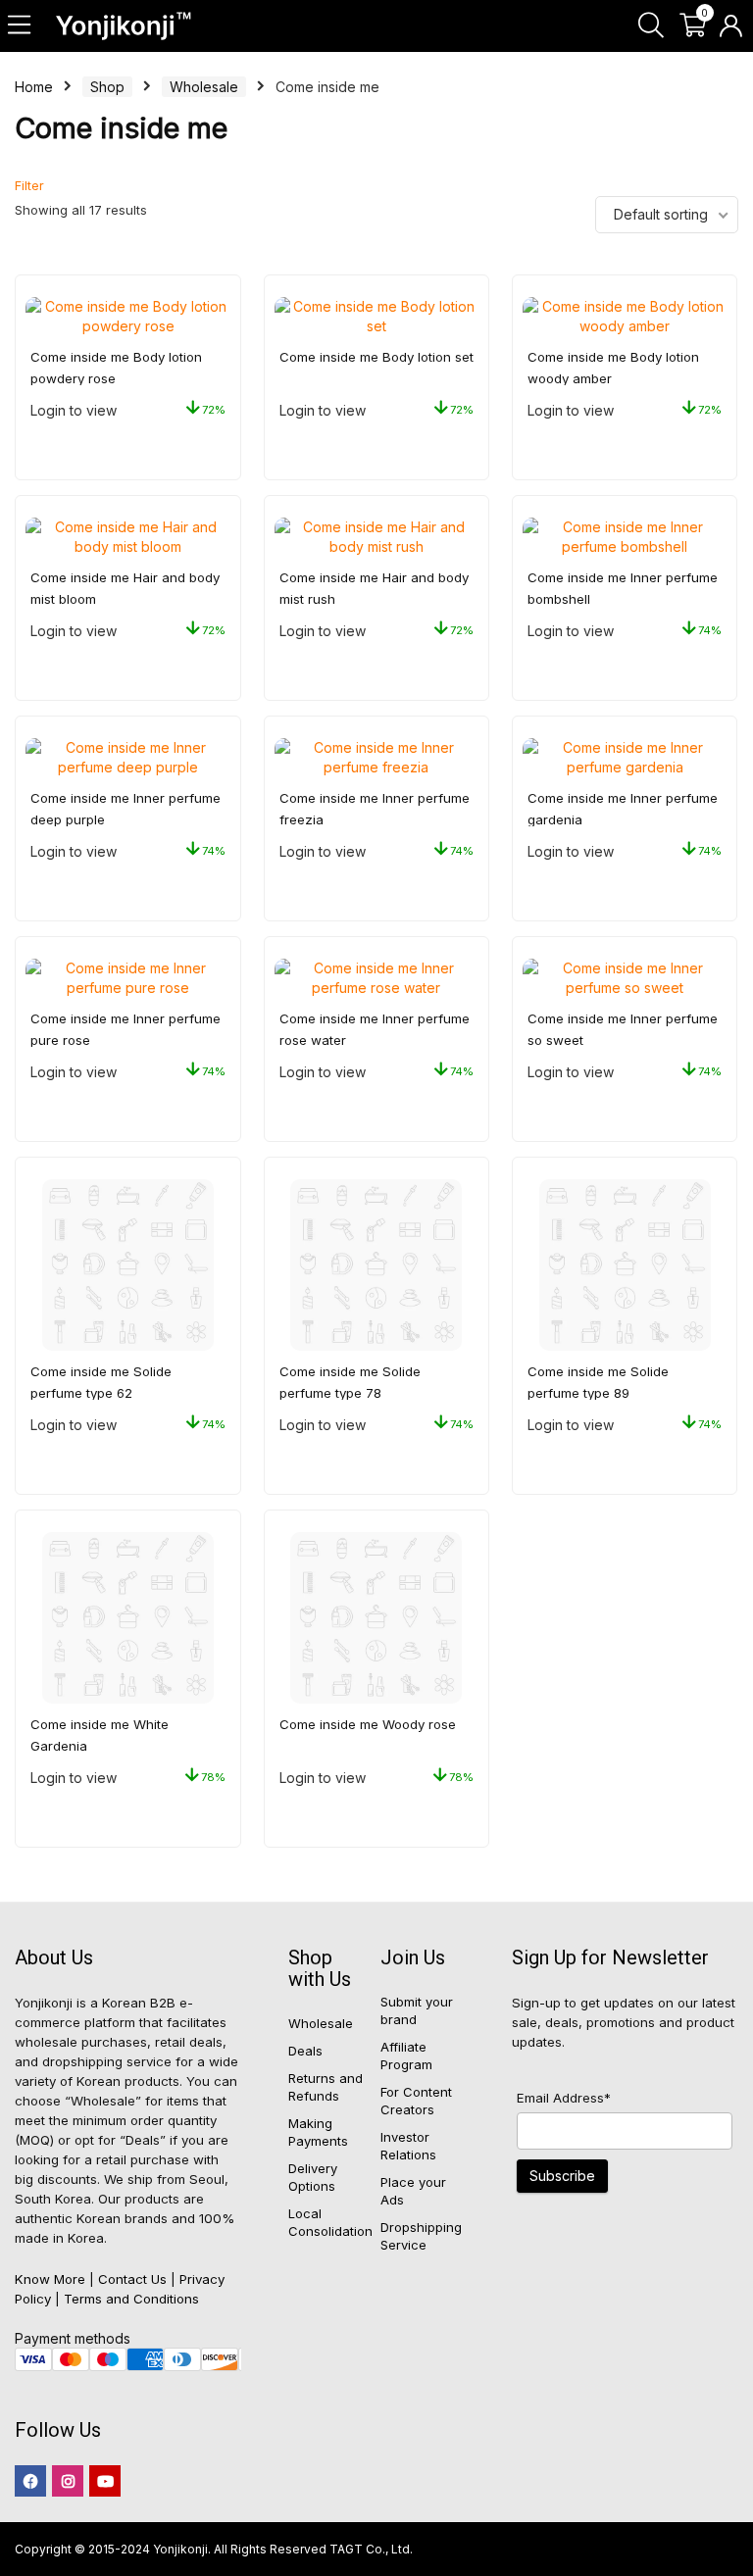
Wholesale (204, 87)
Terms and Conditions (131, 2299)
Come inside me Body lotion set (376, 357)
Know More (50, 2279)
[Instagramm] (68, 2481)
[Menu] (21, 26)
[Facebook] (30, 2481)
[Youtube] (105, 2481)
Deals (305, 2051)
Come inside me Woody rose (368, 1724)
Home (34, 87)
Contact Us (132, 2279)
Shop (107, 87)
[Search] (651, 26)
